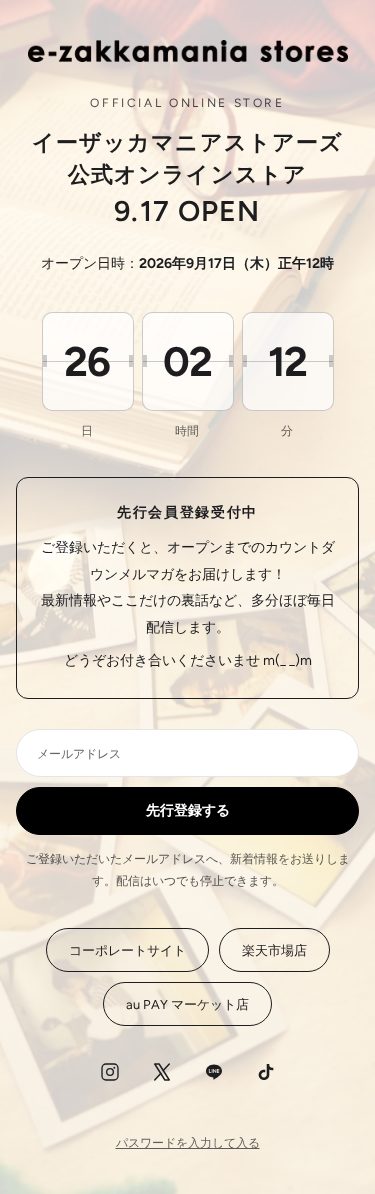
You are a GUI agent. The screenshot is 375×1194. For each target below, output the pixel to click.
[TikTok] (266, 1072)
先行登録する (188, 810)
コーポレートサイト (127, 950)
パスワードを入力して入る (188, 1143)
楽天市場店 (274, 950)
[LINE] (214, 1072)
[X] (162, 1072)
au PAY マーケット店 (187, 1004)
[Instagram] (110, 1072)
